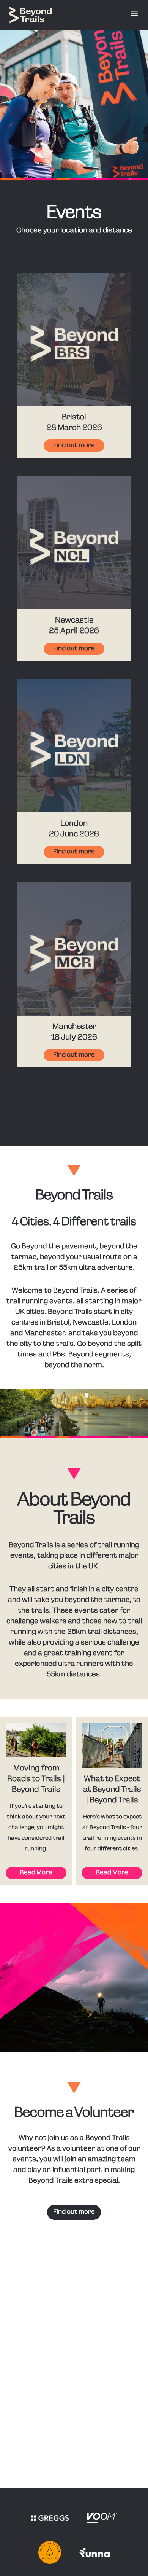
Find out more (74, 446)
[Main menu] (134, 13)
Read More (36, 1873)
